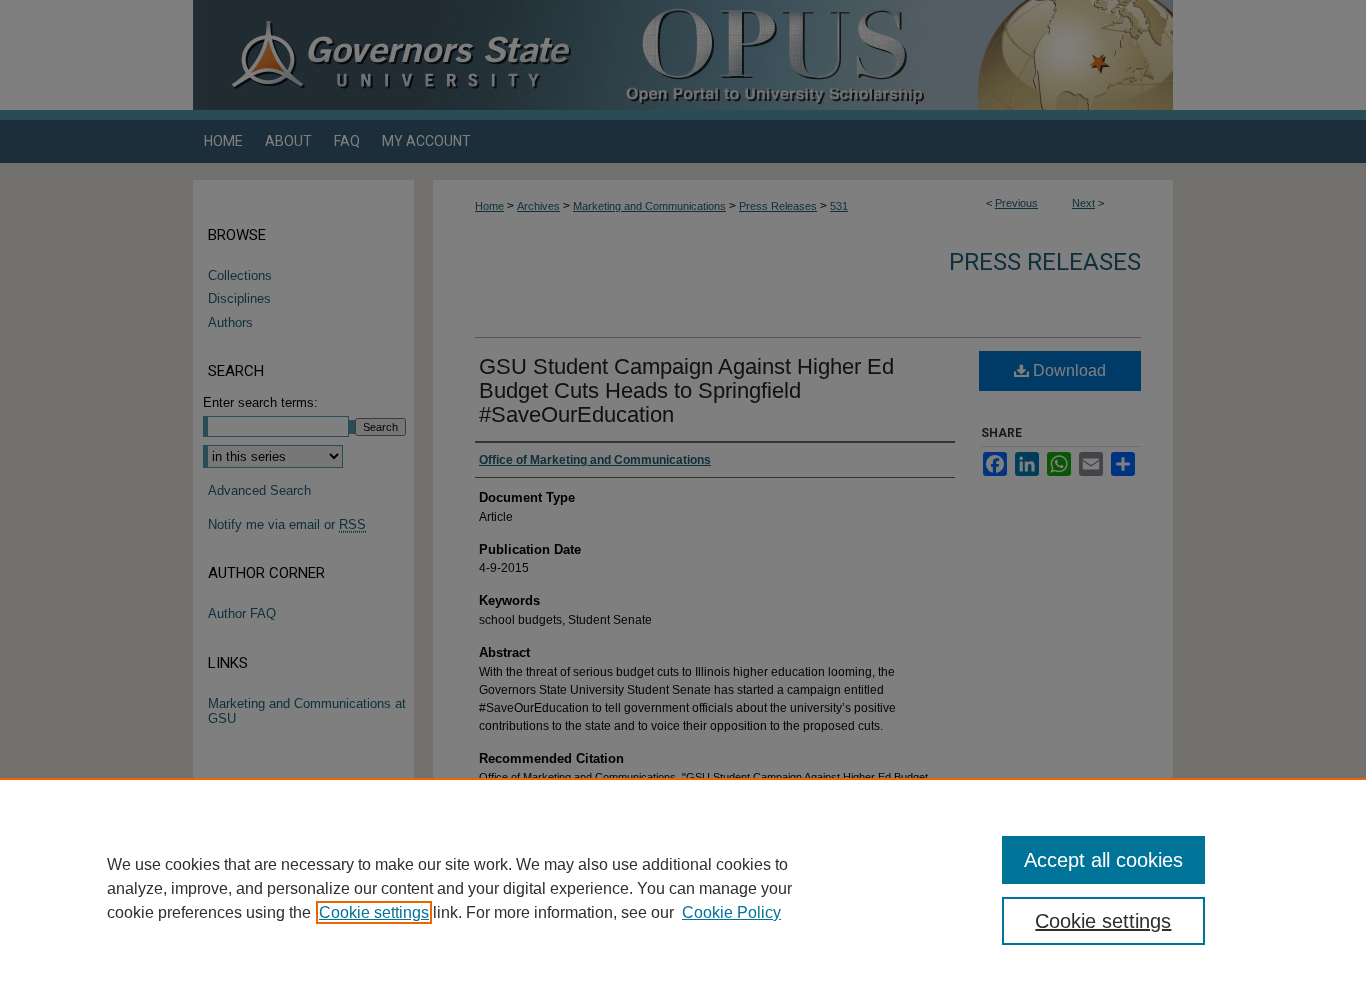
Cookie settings (374, 912)
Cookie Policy (731, 912)
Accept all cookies (1103, 860)
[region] (683, 888)
